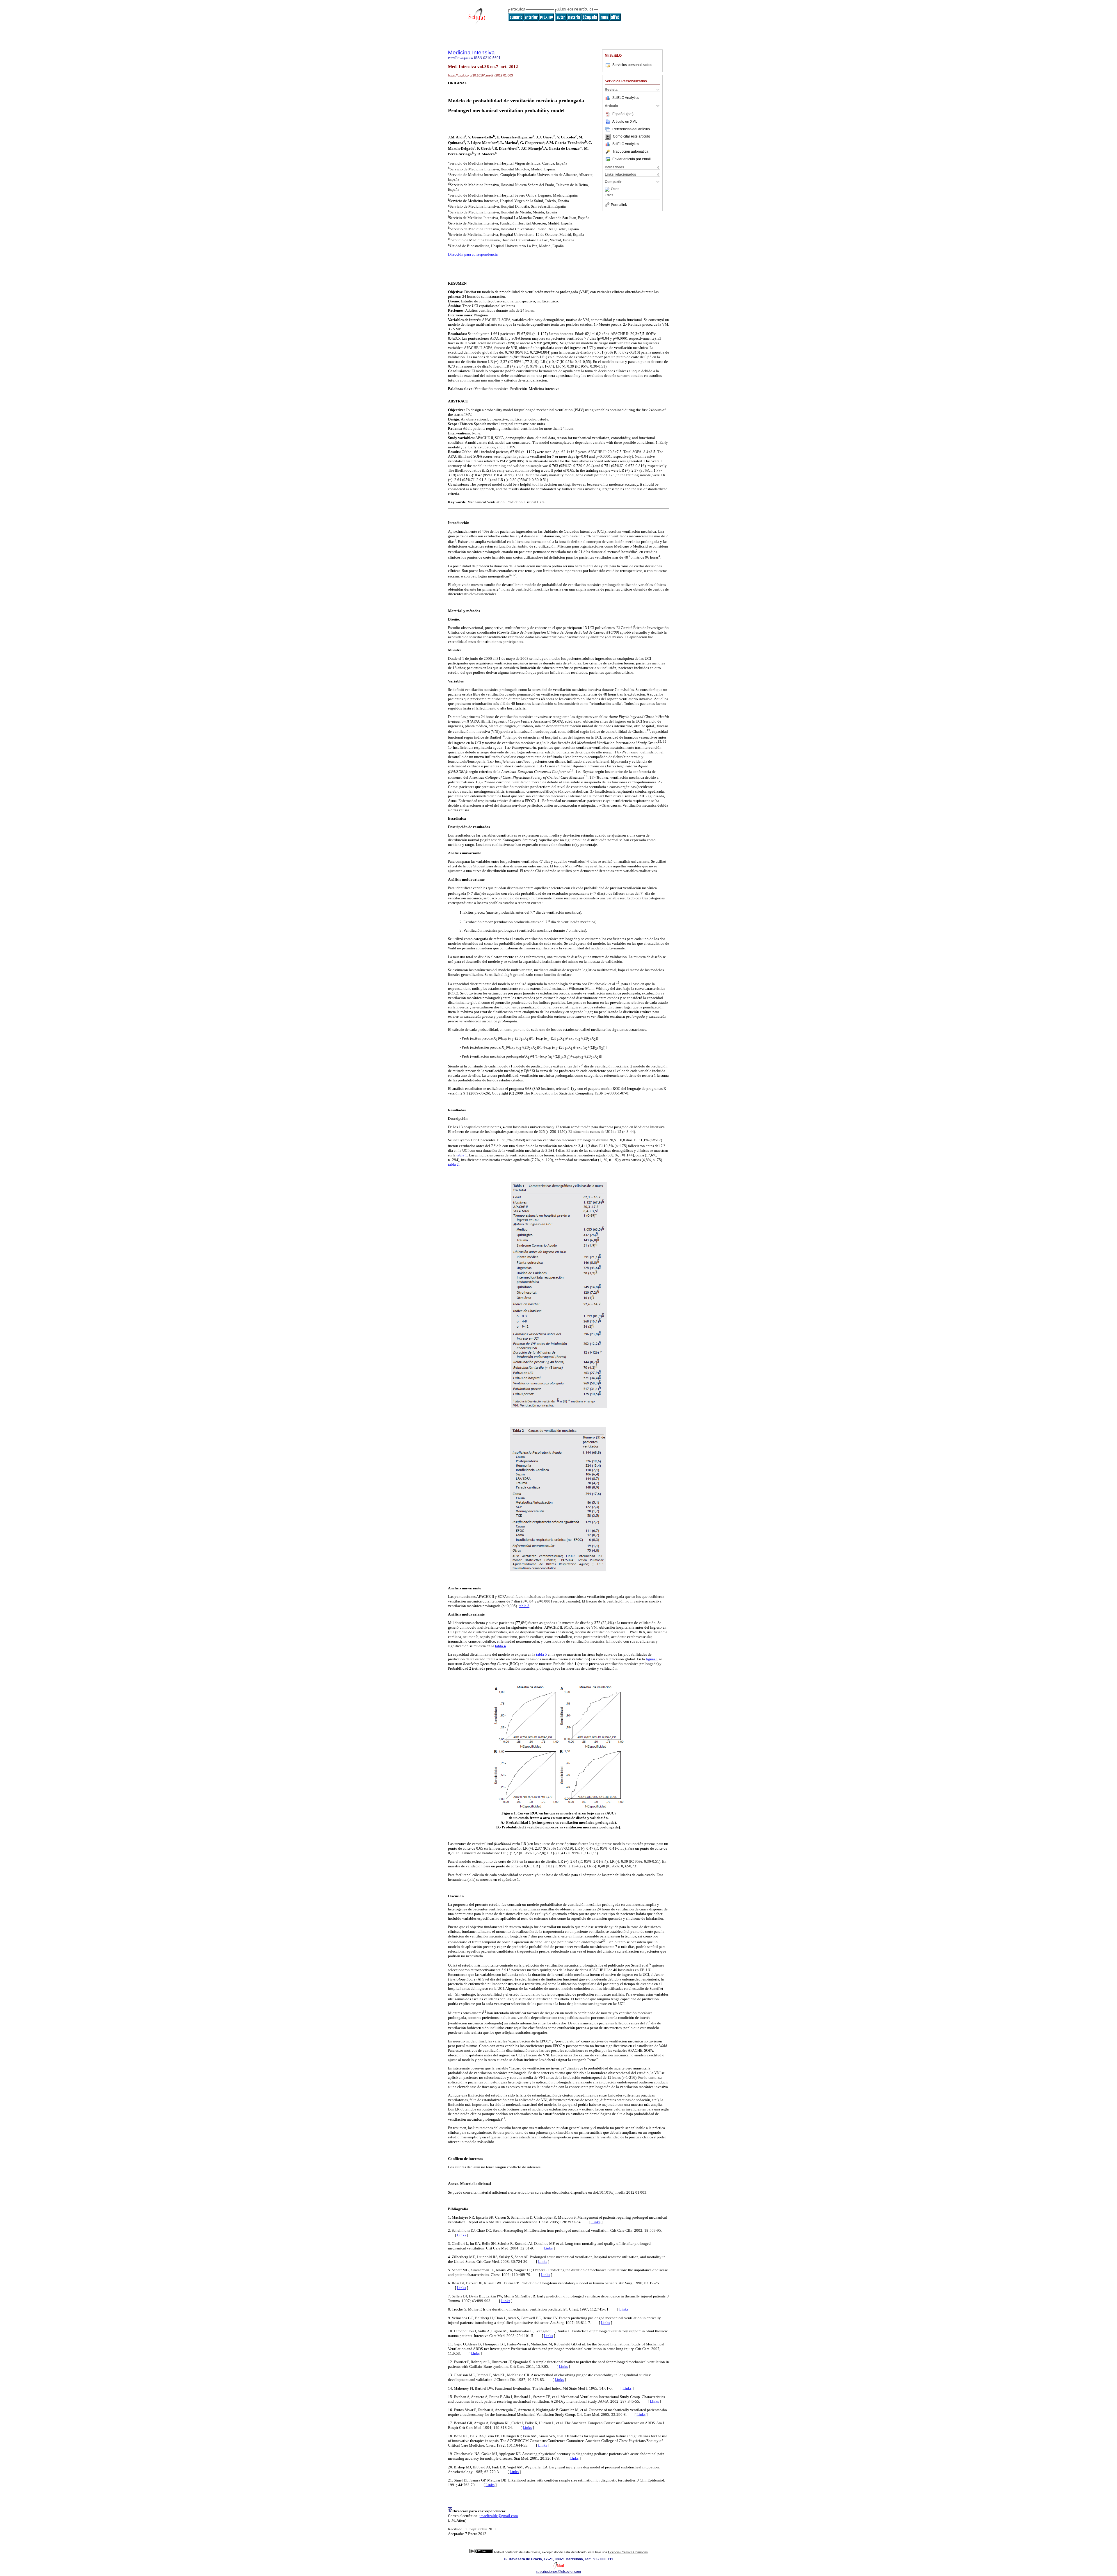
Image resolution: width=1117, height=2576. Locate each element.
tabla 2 (453, 1164)
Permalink (619, 205)
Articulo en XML (625, 122)
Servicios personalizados (632, 65)
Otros (615, 189)
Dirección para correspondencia (473, 254)
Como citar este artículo (632, 137)
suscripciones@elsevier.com (558, 2572)
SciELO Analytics (626, 98)
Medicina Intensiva (471, 52)
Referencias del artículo (631, 129)
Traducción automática (630, 151)
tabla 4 (500, 1646)
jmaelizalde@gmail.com (499, 2516)
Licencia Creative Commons (628, 2552)
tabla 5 (541, 1654)
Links (596, 2222)
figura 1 (652, 1659)
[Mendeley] (608, 189)
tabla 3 (524, 1606)
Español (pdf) (623, 114)
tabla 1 (462, 1155)
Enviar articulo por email (632, 159)
